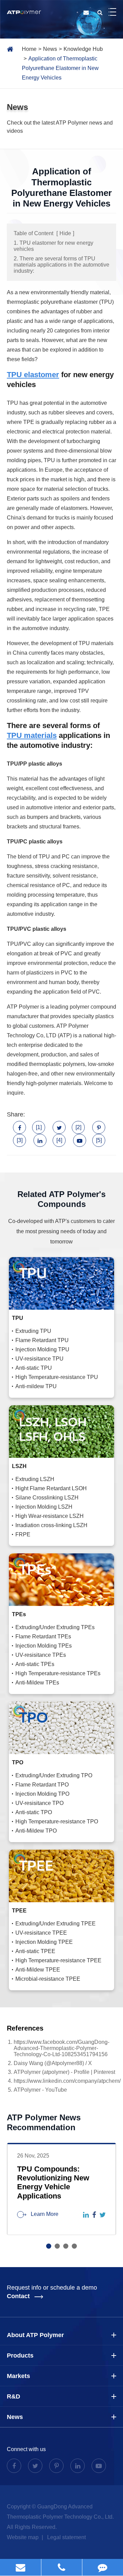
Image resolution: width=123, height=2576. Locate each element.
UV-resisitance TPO (39, 1803)
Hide (65, 233)
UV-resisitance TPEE (41, 1933)
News (50, 49)
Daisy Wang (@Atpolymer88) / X (53, 2063)
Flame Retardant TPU (42, 1340)
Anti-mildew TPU (36, 1386)
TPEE (19, 1911)
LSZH (19, 1466)
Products (20, 2356)
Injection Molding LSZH (44, 1507)
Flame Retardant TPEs (43, 1636)
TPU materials (32, 735)
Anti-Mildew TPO (36, 1831)
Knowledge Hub (83, 49)
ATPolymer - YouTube (40, 2090)
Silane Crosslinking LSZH (47, 1498)
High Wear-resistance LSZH (50, 1516)
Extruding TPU (33, 1331)
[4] (59, 1140)
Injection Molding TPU (42, 1349)
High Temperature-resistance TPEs (58, 1673)
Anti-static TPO (34, 1812)
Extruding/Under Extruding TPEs (55, 1627)
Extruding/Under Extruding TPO (54, 1775)
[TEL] (62, 2567)
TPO (18, 1762)
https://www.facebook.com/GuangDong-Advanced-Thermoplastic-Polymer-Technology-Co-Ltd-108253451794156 (61, 2048)
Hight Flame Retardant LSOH (51, 1488)
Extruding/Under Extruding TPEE (56, 1924)
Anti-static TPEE (35, 1951)
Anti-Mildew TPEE (38, 1970)
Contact (19, 2296)
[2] (78, 1127)
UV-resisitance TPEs (41, 1655)
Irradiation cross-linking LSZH (51, 1525)
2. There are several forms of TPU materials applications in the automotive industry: (61, 265)
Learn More (44, 2214)
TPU (18, 1318)
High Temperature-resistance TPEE (58, 1960)
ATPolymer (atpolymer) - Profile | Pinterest (64, 2072)
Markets (18, 2376)
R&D (13, 2396)
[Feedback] (103, 2567)
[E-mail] (20, 2567)
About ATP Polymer (35, 2335)
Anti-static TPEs (35, 1664)
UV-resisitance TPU (39, 1359)
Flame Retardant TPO (42, 1785)
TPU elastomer (33, 375)
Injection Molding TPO (42, 1794)
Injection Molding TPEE (44, 1942)
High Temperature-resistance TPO (57, 1821)
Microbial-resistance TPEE (48, 1979)
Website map (23, 2537)
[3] (20, 1140)
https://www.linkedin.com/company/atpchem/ (67, 2081)
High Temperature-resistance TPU (57, 1377)
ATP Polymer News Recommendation (44, 2122)
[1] (39, 1127)
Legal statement (66, 2537)
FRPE (23, 1534)
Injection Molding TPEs (44, 1646)
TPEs (19, 1614)
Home (29, 49)
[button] (49, 2246)
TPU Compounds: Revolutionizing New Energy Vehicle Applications (53, 2182)
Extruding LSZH (35, 1479)
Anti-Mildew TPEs (37, 1683)
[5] (99, 1140)
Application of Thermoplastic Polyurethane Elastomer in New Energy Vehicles (60, 68)
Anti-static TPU (34, 1368)
